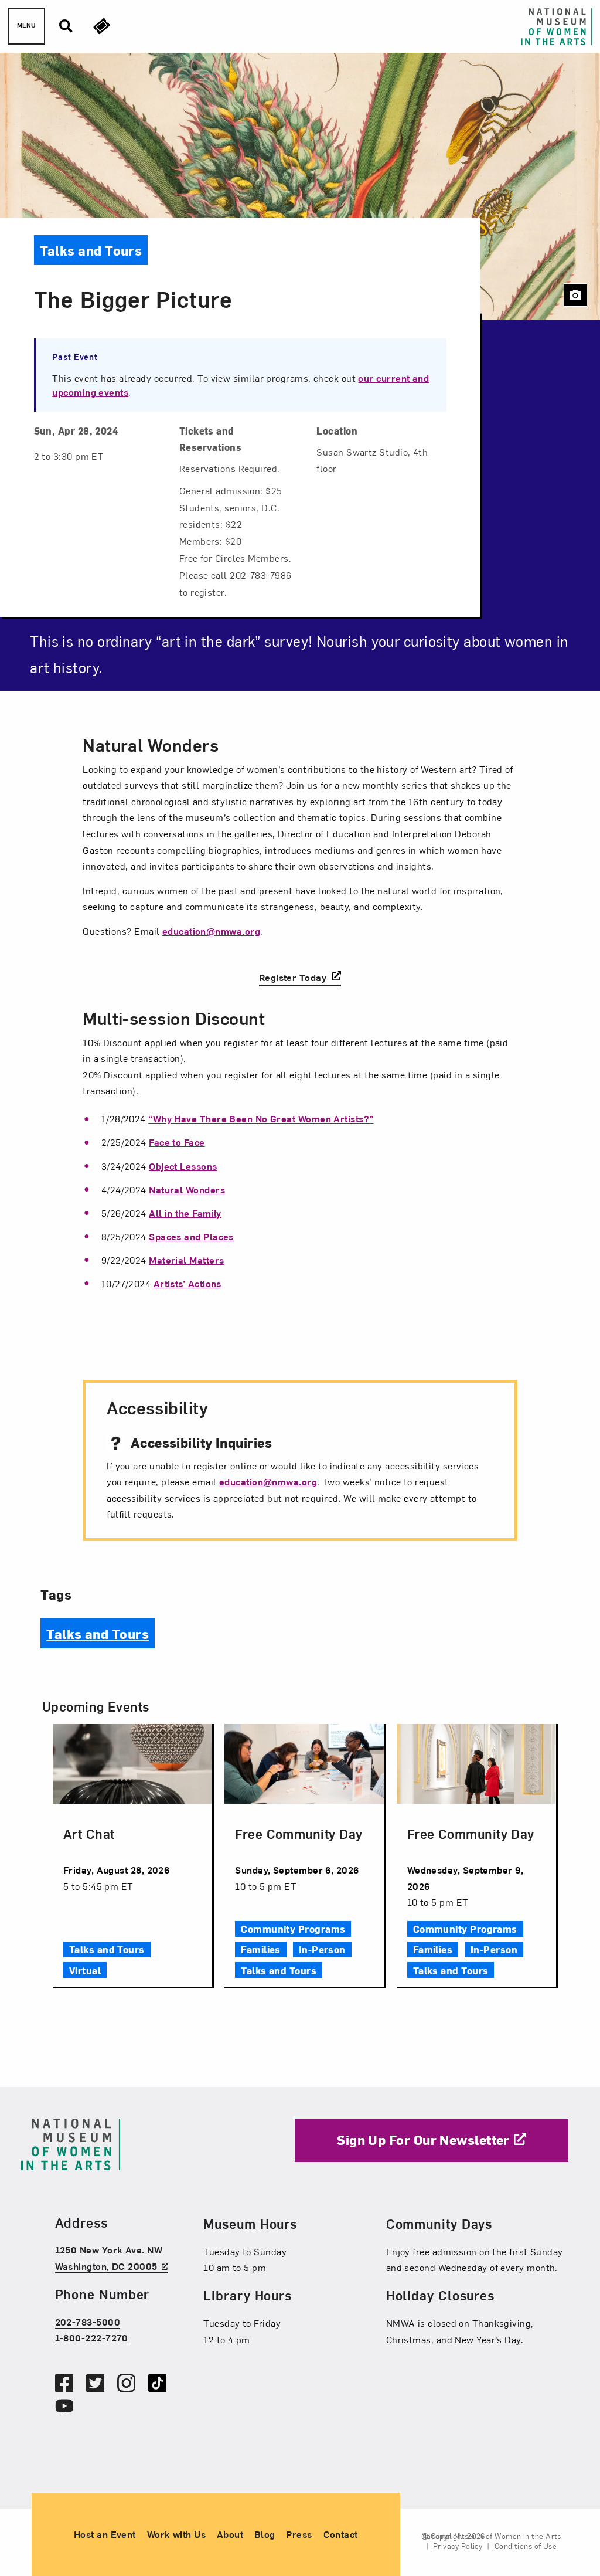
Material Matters (186, 1260)
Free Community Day (299, 1833)
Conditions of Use (526, 2546)
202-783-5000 (88, 2322)
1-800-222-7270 (92, 2337)
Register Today (294, 976)
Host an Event (105, 2534)
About (230, 2534)
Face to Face (177, 1142)
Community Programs (293, 1929)
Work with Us (176, 2534)
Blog (265, 2534)
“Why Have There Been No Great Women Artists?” (261, 1118)
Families (261, 1949)
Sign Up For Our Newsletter (423, 2139)
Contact (341, 2534)
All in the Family (185, 1213)
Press (299, 2534)
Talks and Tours (98, 1633)
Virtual (85, 1970)
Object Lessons (183, 1166)
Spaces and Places (191, 1236)
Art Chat (89, 1833)
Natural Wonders (187, 1189)
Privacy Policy (458, 2546)
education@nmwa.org (211, 931)
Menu (26, 25)
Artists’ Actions (187, 1283)
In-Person (322, 1949)
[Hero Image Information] (575, 295)
